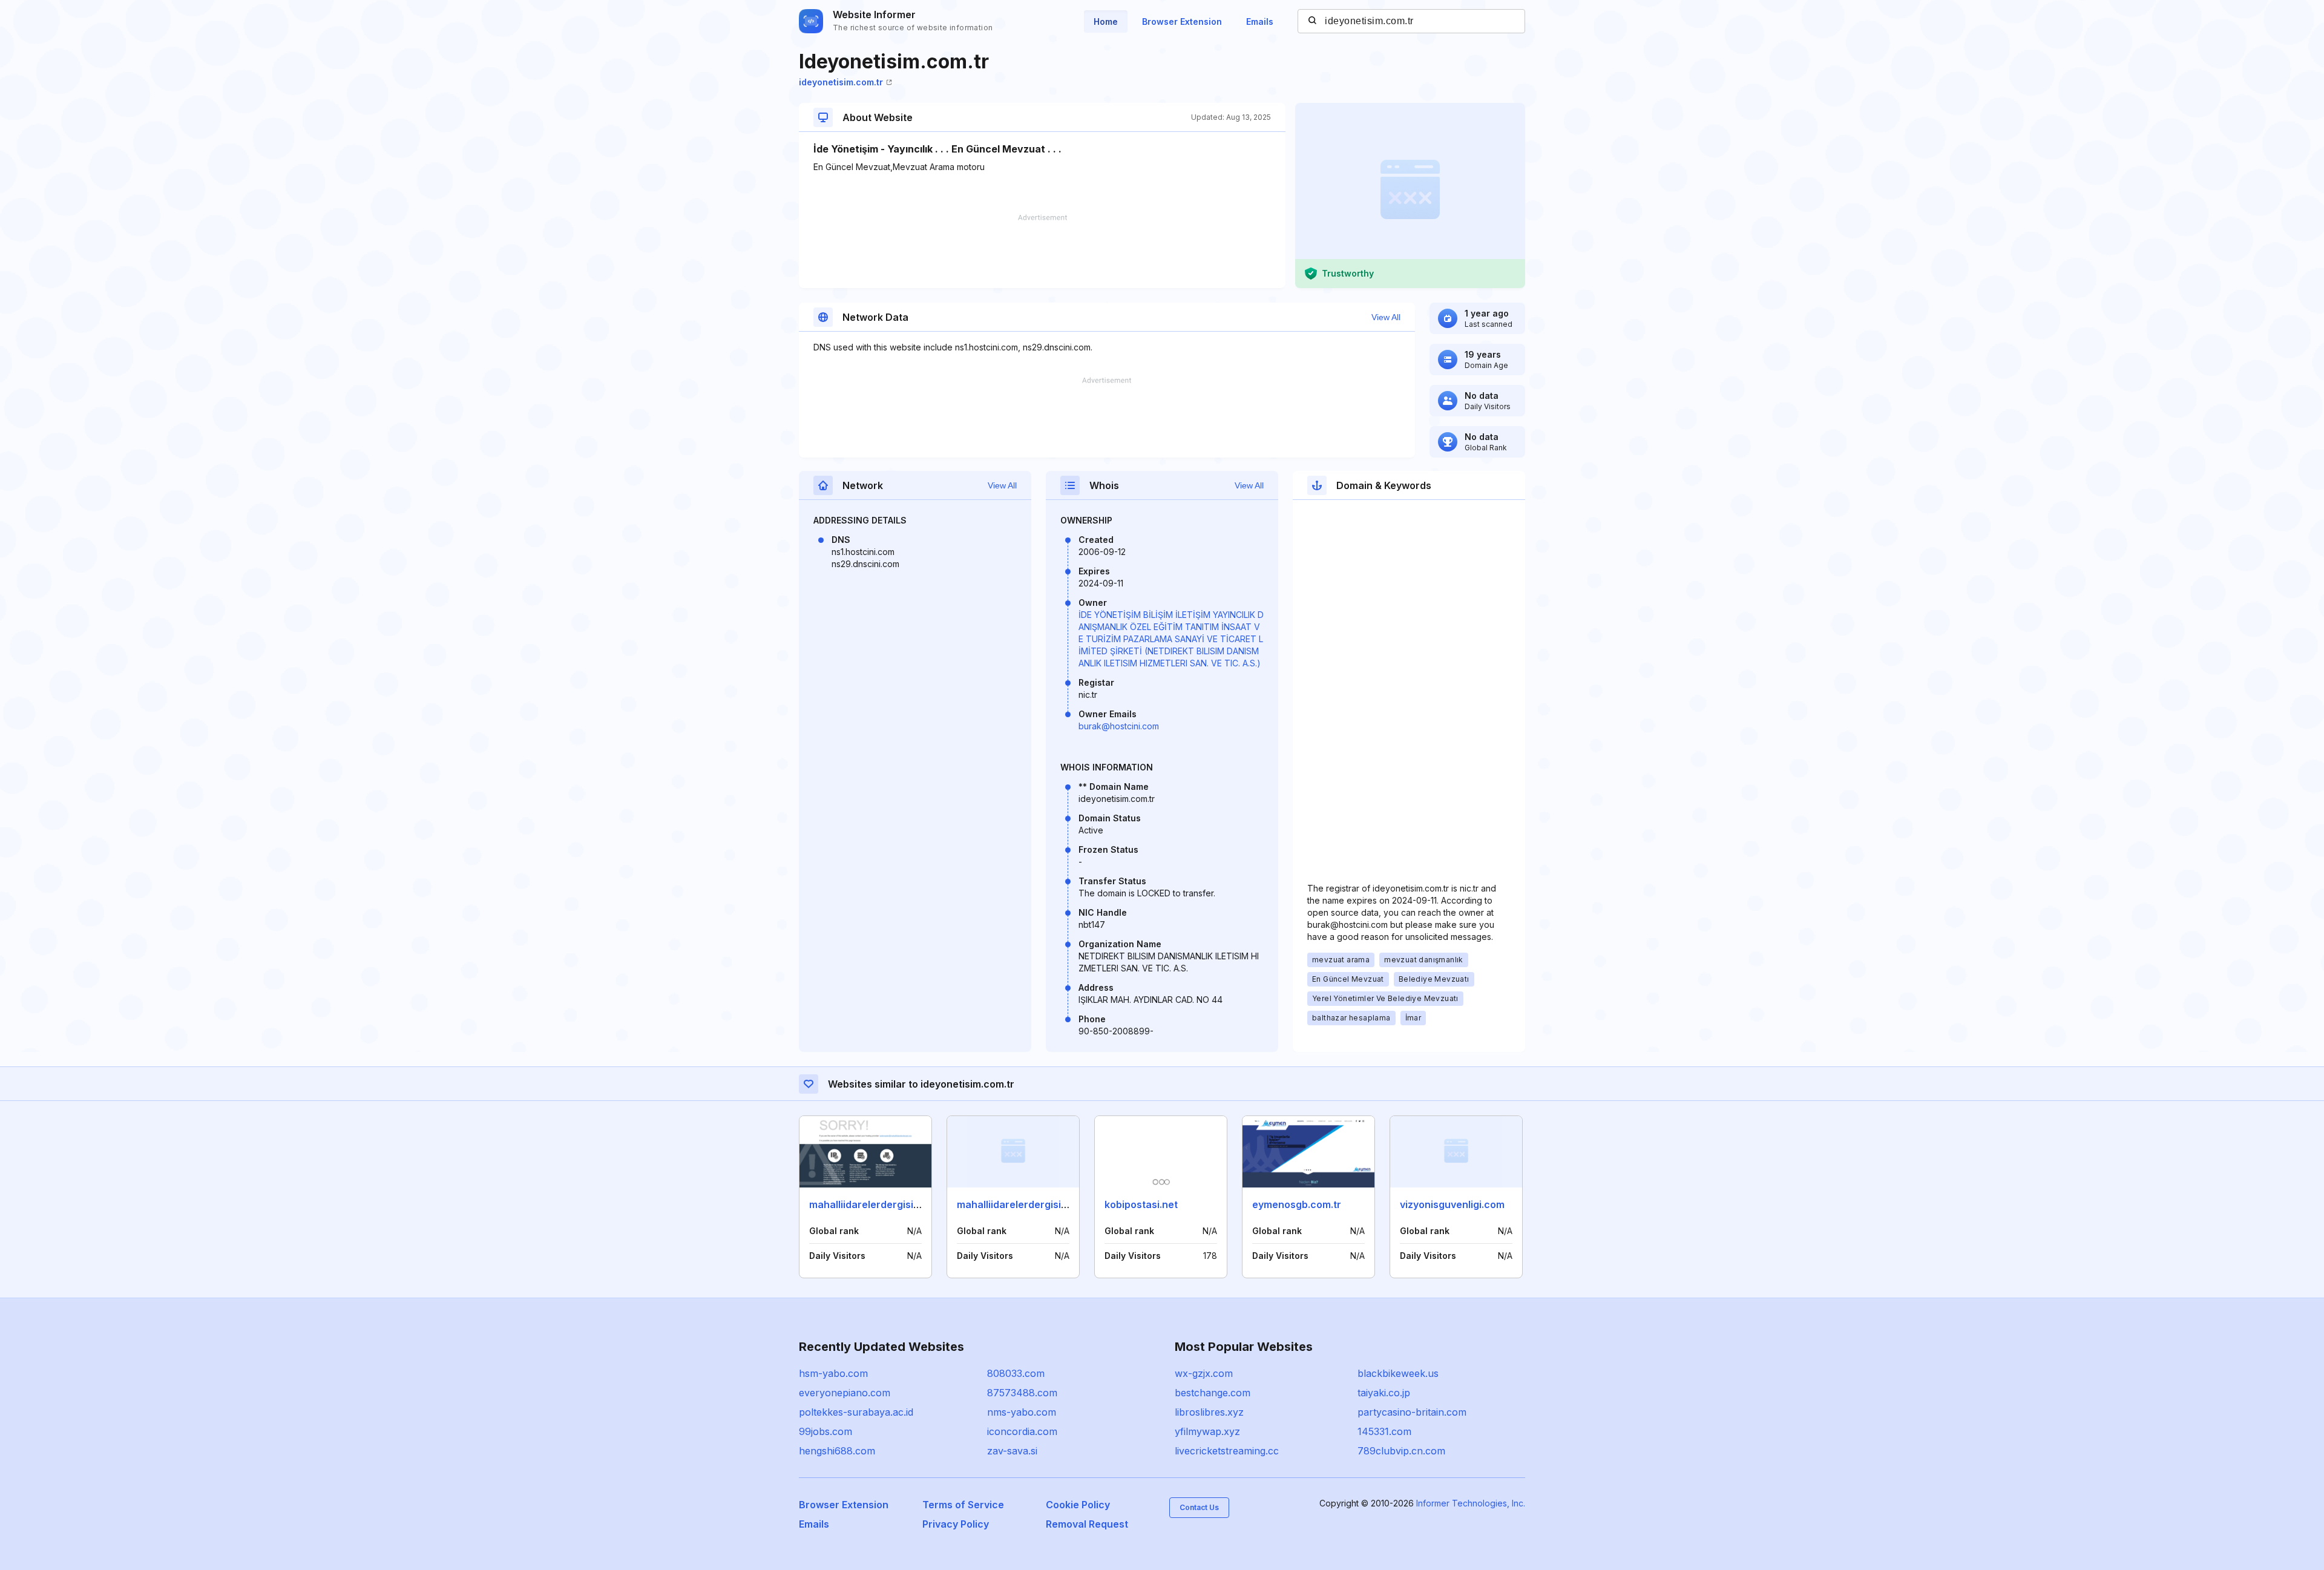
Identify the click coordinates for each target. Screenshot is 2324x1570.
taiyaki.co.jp (1384, 1393)
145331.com (1384, 1431)
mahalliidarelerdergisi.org (871, 1204)
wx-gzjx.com (1204, 1373)
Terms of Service (963, 1505)
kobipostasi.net (1141, 1204)
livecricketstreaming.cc (1227, 1451)
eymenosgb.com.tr (1297, 1204)
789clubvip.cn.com (1401, 1451)
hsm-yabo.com (833, 1373)
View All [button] (1386, 317)
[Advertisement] (1042, 251)
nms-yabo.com (1022, 1412)
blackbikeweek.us (1398, 1373)
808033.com (1016, 1373)
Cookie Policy (1078, 1505)
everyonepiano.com (845, 1393)
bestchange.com (1213, 1393)
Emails (1260, 21)
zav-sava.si (1012, 1451)
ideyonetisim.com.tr (841, 82)
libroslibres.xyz (1209, 1412)
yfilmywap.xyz (1207, 1431)
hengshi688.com (837, 1451)
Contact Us (1199, 1507)
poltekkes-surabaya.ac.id (856, 1412)
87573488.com (1022, 1393)
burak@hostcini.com (1119, 726)
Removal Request (1087, 1524)
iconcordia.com (1022, 1431)
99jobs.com (826, 1431)
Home (1106, 21)
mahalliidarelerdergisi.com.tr (1026, 1204)
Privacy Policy (956, 1524)
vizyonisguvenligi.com (1452, 1204)
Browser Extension (1182, 21)
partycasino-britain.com (1412, 1412)
